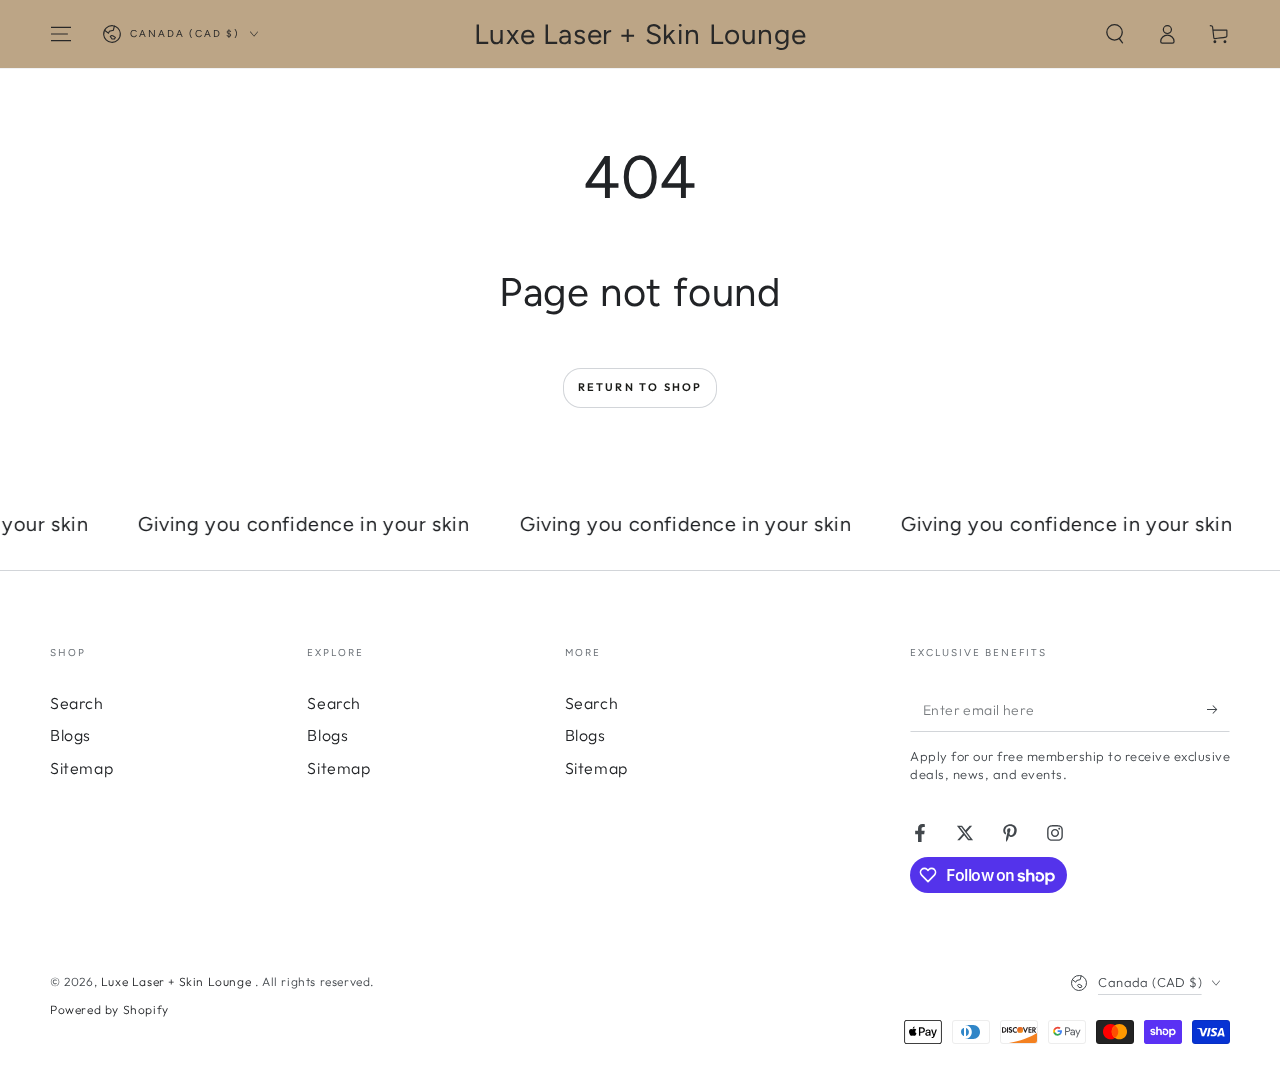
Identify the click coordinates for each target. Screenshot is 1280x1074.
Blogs (70, 735)
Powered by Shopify (109, 1009)
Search (77, 703)
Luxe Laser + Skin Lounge (178, 981)
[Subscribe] (1218, 709)
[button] (1115, 34)
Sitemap (81, 768)
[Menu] (61, 34)
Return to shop (640, 387)
